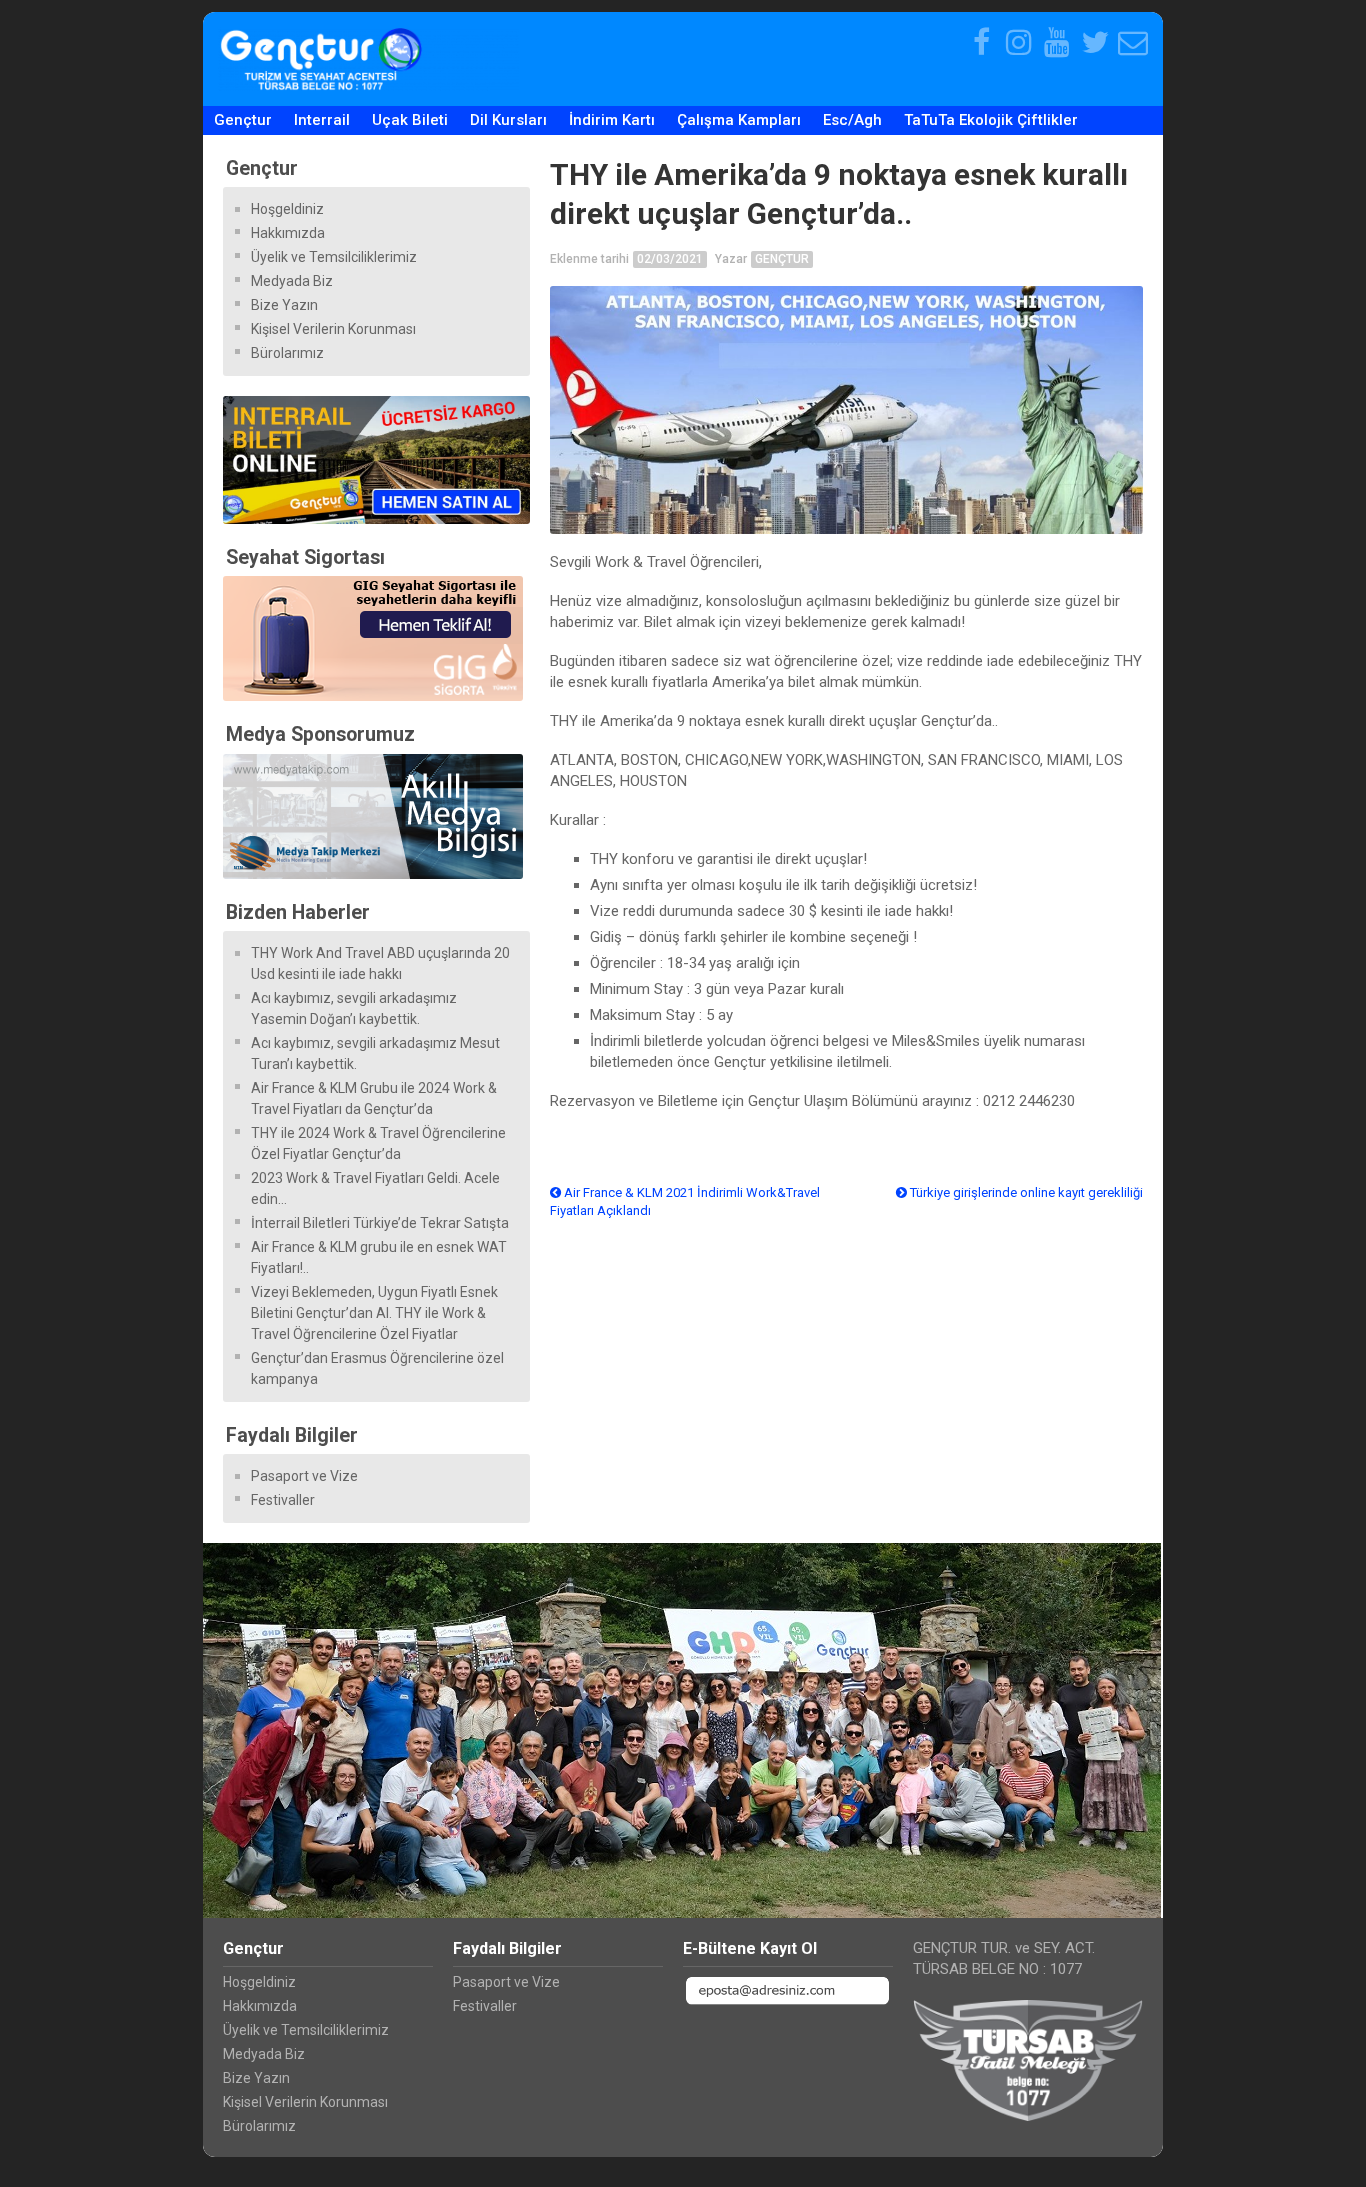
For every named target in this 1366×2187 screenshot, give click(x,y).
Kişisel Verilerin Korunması (333, 329)
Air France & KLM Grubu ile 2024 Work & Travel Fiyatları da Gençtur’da (374, 1098)
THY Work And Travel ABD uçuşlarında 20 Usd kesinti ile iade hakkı (380, 963)
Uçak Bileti (410, 120)
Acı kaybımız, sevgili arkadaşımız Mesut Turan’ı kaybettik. (375, 1053)
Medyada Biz (292, 281)
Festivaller (283, 1500)
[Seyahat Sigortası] (376, 638)
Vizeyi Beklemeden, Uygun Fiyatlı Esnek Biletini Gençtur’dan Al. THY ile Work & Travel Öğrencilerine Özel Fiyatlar (374, 1313)
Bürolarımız (287, 353)
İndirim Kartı (612, 120)
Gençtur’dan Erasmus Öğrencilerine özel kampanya (377, 1368)
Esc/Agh (852, 120)
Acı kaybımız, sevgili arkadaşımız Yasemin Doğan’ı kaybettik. (354, 1008)
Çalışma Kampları (739, 120)
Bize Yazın (284, 305)
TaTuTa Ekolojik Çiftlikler (991, 120)
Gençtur (243, 120)
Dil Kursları (508, 120)
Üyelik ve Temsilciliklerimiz (334, 257)
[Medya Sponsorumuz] (376, 816)
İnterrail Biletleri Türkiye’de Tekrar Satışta (380, 1223)
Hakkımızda (288, 233)
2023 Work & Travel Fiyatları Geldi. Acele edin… (375, 1188)
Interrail (322, 120)
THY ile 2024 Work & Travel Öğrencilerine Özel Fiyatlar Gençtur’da (378, 1143)
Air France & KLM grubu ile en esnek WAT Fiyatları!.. (379, 1257)
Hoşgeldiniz (287, 209)
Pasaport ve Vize (304, 1476)
